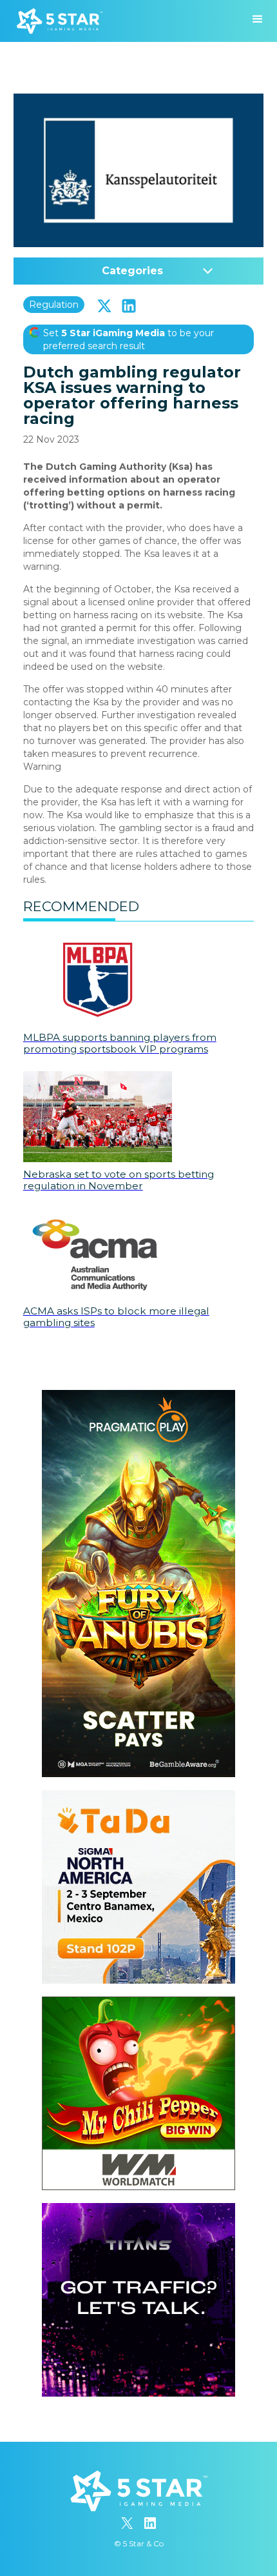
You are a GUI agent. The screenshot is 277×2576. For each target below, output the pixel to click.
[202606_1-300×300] (138, 2003)
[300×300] (138, 1796)
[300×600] (138, 1396)
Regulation (54, 305)
